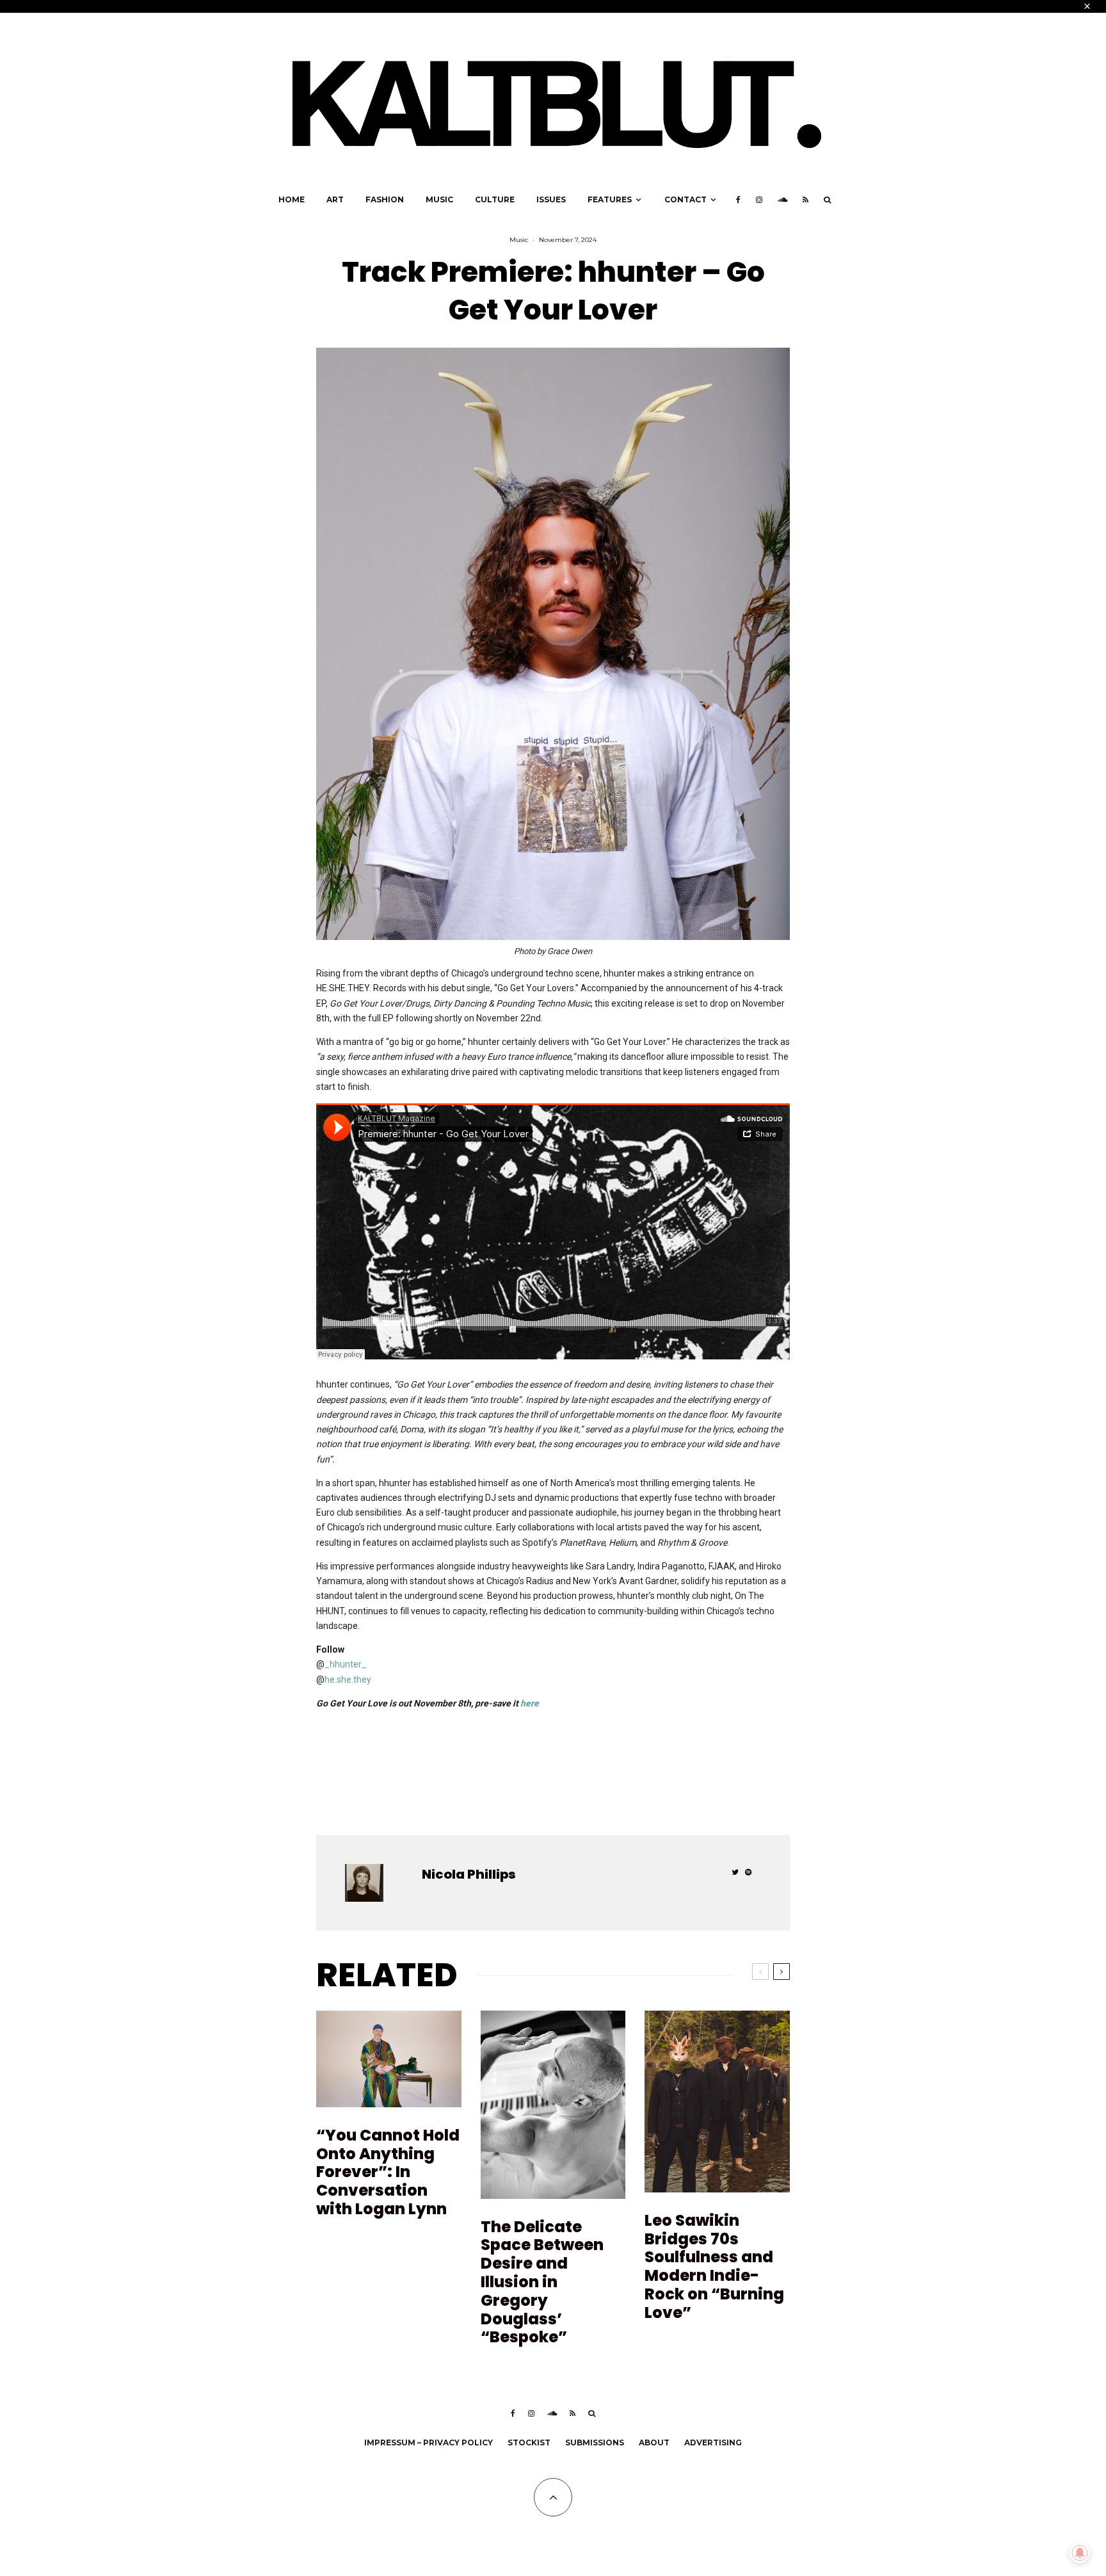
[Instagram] (759, 200)
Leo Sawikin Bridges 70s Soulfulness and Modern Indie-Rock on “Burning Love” (714, 2267)
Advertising (713, 2442)
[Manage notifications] (1080, 2553)
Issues (551, 199)
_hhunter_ (346, 1664)
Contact (685, 199)
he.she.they (348, 1680)
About (654, 2442)
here (530, 1703)
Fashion (385, 199)
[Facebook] (738, 200)
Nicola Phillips (469, 1874)
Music (439, 199)
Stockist (529, 2442)
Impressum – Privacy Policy (429, 2442)
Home (292, 199)
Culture (495, 199)
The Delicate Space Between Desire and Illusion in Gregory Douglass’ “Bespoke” (542, 2283)
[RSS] (805, 200)
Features (610, 199)
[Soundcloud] (782, 200)
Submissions (595, 2442)
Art (335, 199)
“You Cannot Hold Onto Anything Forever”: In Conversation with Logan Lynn (388, 2173)
